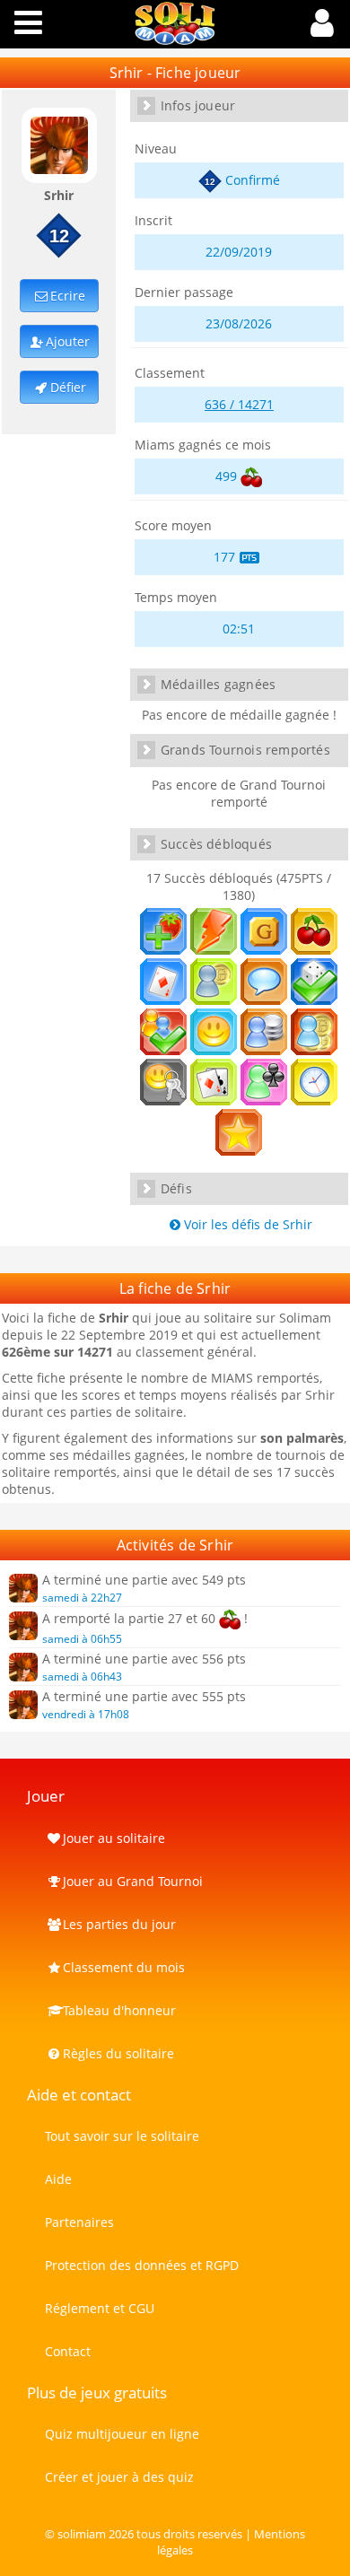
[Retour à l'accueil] (175, 40)
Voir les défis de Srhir (248, 1224)
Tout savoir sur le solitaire (122, 2136)
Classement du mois (124, 1967)
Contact (68, 2351)
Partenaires (79, 2222)
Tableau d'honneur (119, 2010)
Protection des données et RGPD (142, 2265)
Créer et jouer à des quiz (119, 2477)
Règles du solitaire (118, 2053)
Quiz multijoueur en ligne (122, 2434)
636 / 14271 (239, 404)
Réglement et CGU (100, 2308)
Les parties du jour (119, 1924)
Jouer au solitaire (114, 1838)
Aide (58, 2179)
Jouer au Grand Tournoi (133, 1881)
